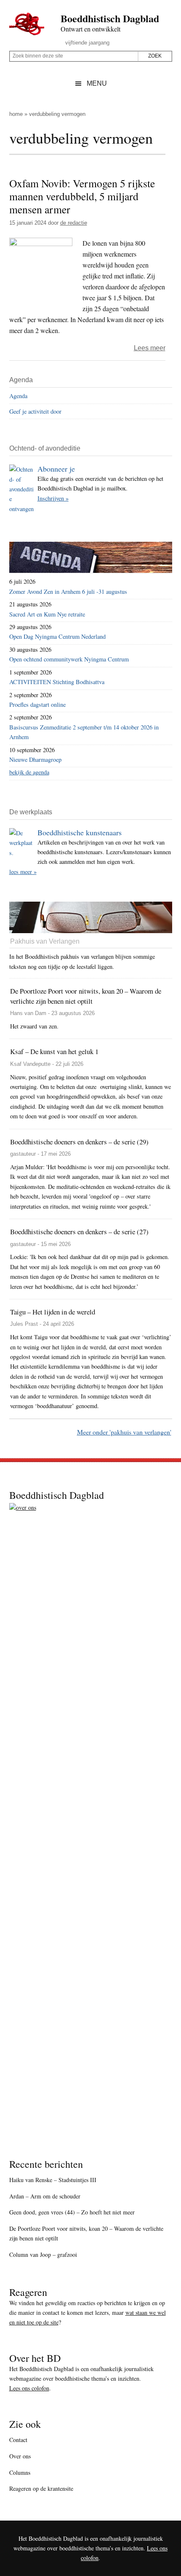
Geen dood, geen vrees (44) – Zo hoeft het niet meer (72, 2212)
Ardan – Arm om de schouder (45, 2196)
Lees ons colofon (29, 2388)
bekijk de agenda (29, 772)
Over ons (20, 2456)
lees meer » (23, 872)
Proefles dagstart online (37, 704)
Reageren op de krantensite (41, 2488)
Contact (18, 2440)
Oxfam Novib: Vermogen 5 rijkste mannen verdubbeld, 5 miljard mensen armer (82, 196)
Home (16, 114)
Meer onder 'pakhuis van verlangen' (124, 1432)
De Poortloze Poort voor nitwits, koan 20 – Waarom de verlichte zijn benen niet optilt (86, 2233)
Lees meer (150, 348)
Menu (97, 83)
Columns (20, 2472)
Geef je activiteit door (35, 411)
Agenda (18, 396)
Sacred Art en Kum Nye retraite (47, 614)
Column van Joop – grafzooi (43, 2255)
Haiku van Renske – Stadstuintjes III (53, 2180)
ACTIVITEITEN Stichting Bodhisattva (57, 682)
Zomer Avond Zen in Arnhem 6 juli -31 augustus (68, 592)
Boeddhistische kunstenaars (80, 832)
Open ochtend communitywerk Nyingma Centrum (69, 659)
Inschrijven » (53, 498)
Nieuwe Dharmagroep (35, 759)
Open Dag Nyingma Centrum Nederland (57, 636)
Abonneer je (56, 469)
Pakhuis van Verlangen (45, 941)
